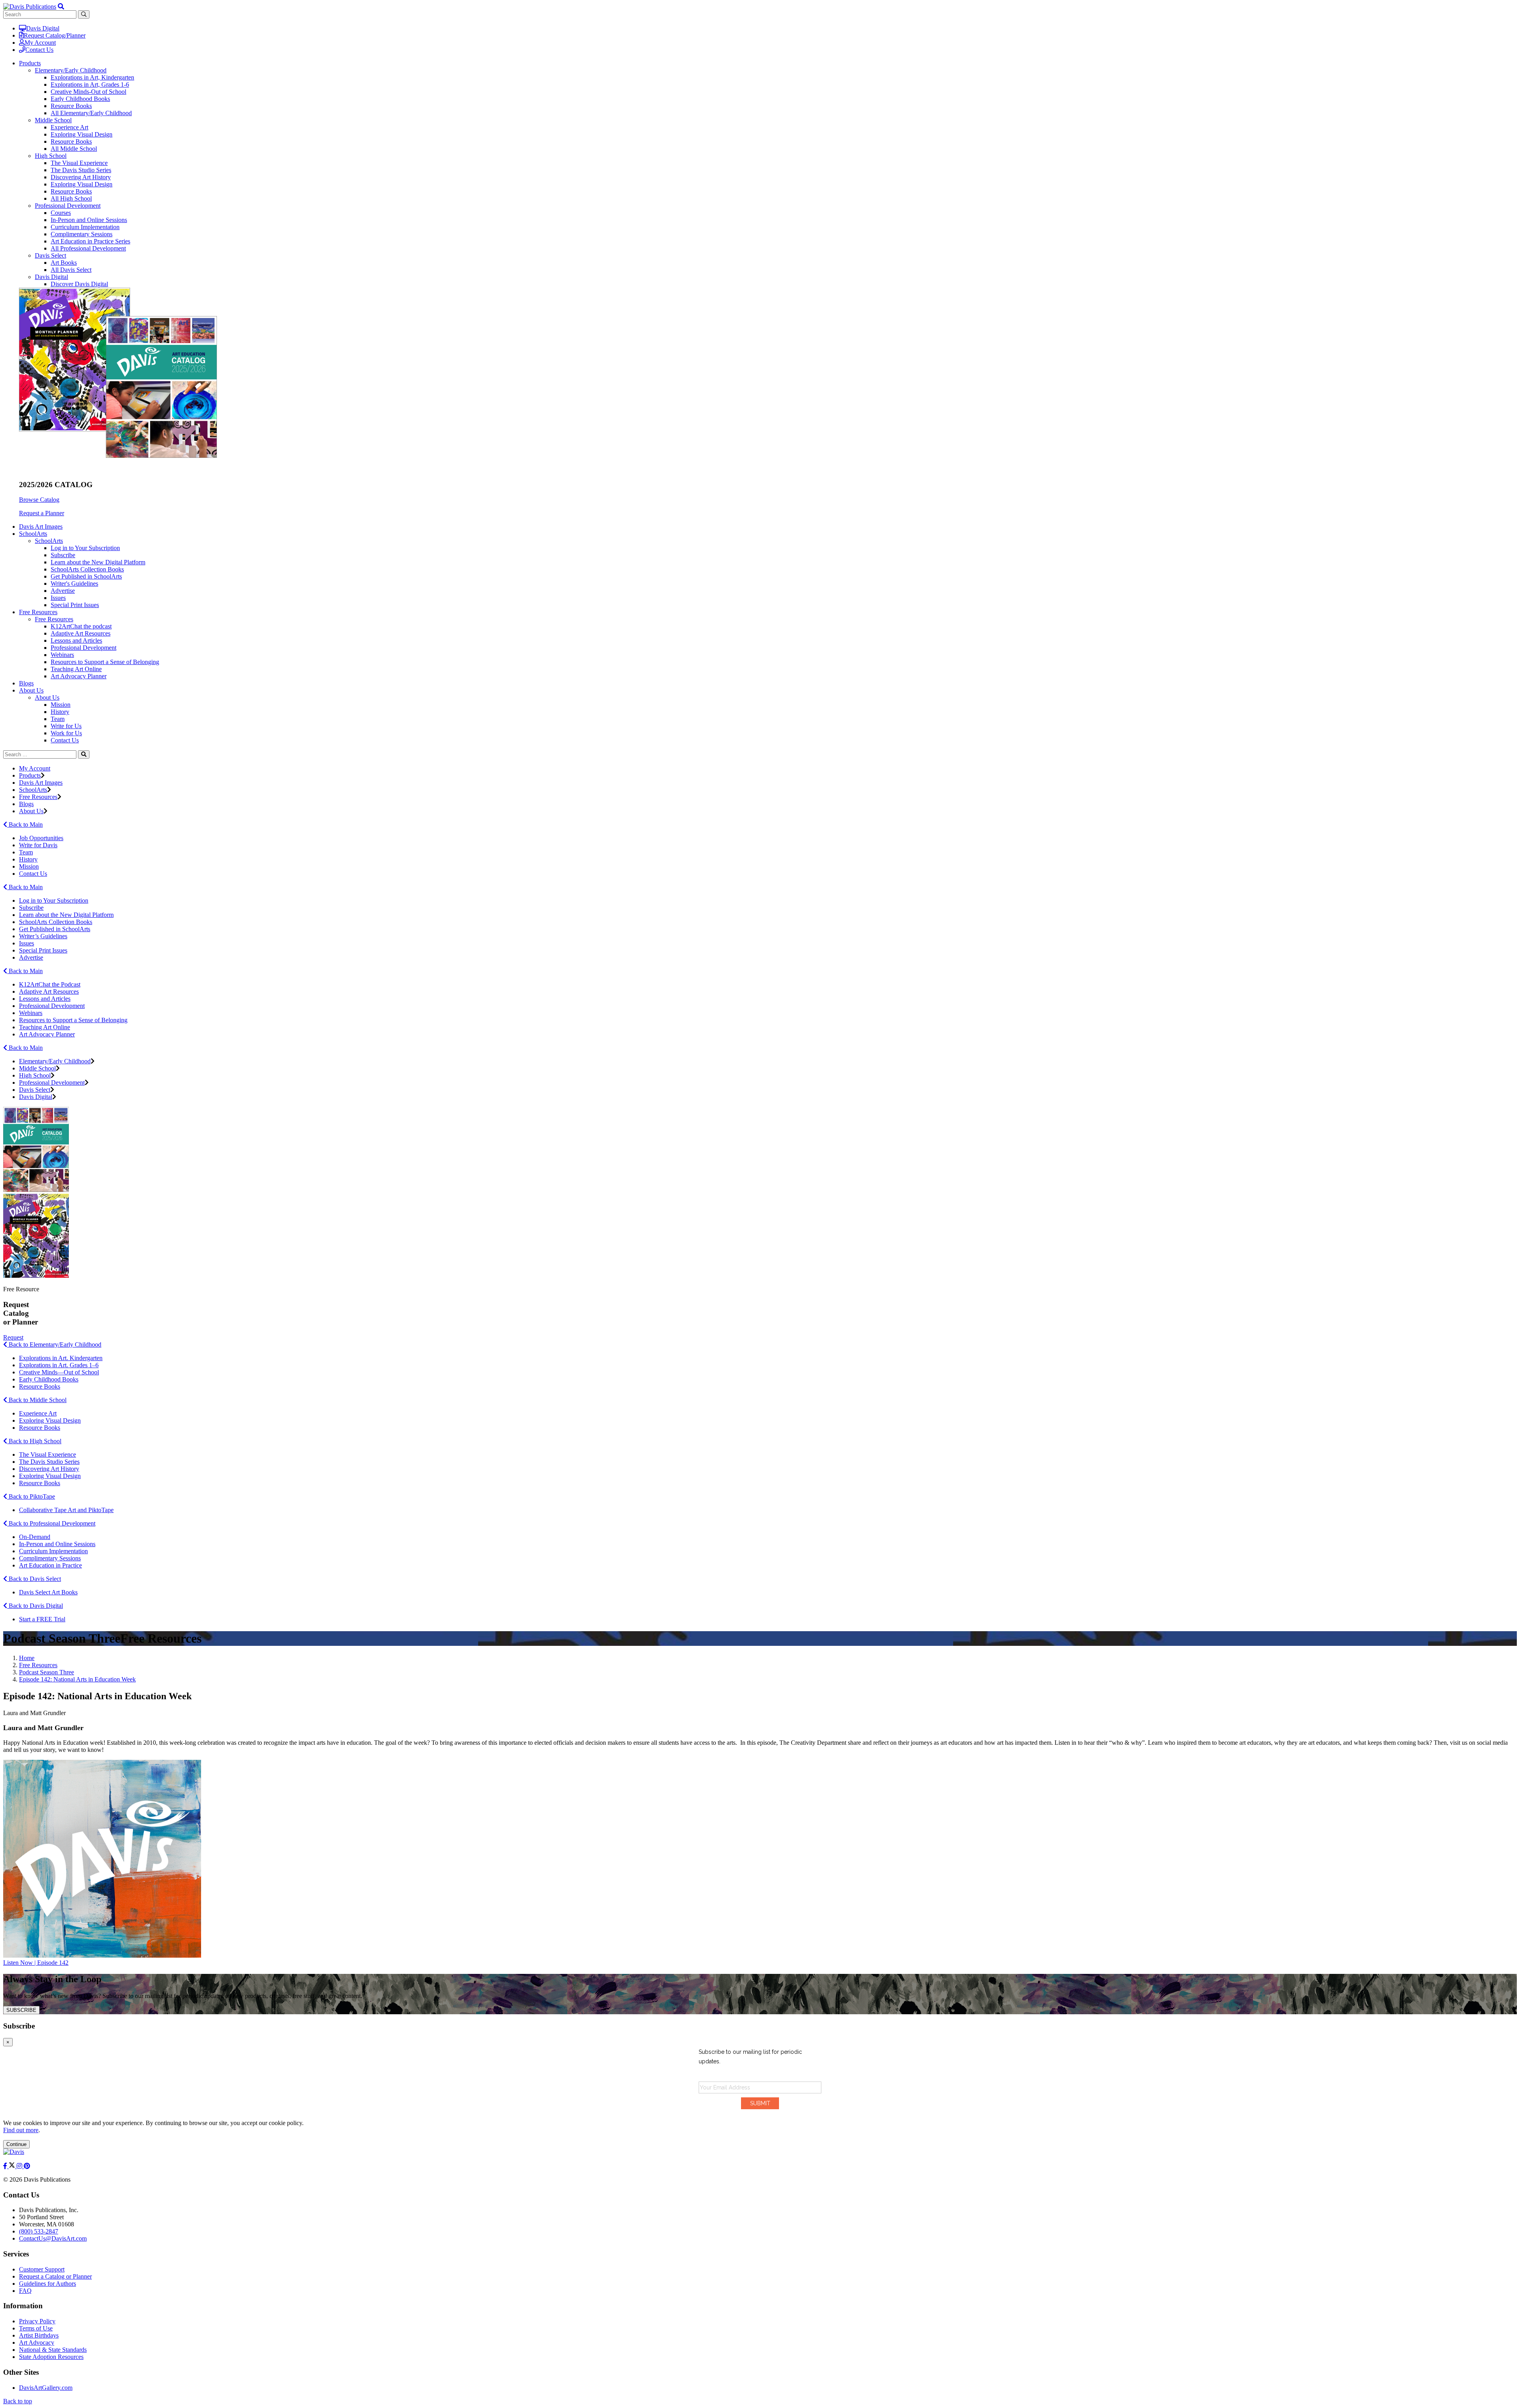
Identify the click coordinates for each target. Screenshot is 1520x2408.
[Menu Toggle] (61, 7)
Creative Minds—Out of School (59, 1372)
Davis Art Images (41, 527)
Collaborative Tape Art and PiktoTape (66, 1510)
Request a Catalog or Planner (55, 2276)
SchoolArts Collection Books (87, 569)
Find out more (21, 2130)
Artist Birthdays (39, 2335)
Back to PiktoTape (31, 1496)
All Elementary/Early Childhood (91, 113)
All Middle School (74, 149)
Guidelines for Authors (47, 2284)
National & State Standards (53, 2350)
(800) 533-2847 (39, 2231)
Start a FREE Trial (42, 1619)
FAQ (25, 2291)
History (60, 712)
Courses (61, 213)
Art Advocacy (37, 2343)
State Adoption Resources (51, 2357)
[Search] (84, 754)
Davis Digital (43, 28)
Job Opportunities (41, 838)
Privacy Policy (37, 2321)
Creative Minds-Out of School (88, 92)
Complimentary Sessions (82, 234)
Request (13, 1337)
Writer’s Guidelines (43, 936)
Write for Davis (38, 845)
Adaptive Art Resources (81, 633)
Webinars (62, 655)
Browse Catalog (39, 500)
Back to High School (34, 1441)
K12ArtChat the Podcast (50, 984)
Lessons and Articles (76, 640)
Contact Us (39, 50)
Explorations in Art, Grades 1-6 (90, 84)
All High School (71, 198)
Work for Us (66, 733)
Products (30, 775)
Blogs (26, 683)
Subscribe (63, 555)
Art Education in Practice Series (90, 241)
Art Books (64, 263)
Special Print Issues (75, 605)
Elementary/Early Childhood (71, 70)
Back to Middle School (37, 1400)
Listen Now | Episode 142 (36, 1963)
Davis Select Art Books (48, 1592)
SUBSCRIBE (21, 2010)
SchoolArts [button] (33, 534)
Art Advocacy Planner (79, 676)
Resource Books (71, 106)
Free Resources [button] (38, 612)
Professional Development (68, 206)
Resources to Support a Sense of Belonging (105, 662)
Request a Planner (42, 513)
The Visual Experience (79, 163)
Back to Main (25, 824)
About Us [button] (31, 690)
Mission (61, 705)
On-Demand (35, 1537)
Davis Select (50, 255)
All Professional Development (88, 248)
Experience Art (69, 127)
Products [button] (30, 63)
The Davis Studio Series (81, 170)
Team (58, 719)
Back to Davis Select (34, 1579)
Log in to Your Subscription (85, 548)
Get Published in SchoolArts (86, 576)
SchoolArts (49, 541)
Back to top (18, 2401)
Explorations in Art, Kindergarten (92, 77)
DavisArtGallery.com (46, 2388)
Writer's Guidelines (74, 583)
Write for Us (66, 726)
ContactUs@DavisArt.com (53, 2238)
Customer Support (42, 2269)
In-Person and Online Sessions (89, 220)
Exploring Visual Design (82, 134)
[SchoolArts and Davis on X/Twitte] (13, 2166)
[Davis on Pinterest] (27, 2166)
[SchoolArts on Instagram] (20, 2166)
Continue (16, 2144)
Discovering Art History (81, 177)
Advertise (63, 591)
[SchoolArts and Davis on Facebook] (6, 2166)
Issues (58, 598)
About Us (47, 697)
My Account (40, 43)
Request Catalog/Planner (55, 35)
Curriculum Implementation (85, 227)
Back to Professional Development (51, 1523)
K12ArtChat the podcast (81, 626)
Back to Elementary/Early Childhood (54, 1344)
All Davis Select (71, 270)
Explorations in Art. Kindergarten (61, 1358)
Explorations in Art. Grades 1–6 (59, 1365)
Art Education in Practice (50, 1565)
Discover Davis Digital (79, 284)
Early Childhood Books (80, 99)
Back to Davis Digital (35, 1606)
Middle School (53, 120)
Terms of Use (36, 2328)
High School (51, 156)
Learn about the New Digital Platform (98, 562)
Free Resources (54, 619)
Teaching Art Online (76, 669)
